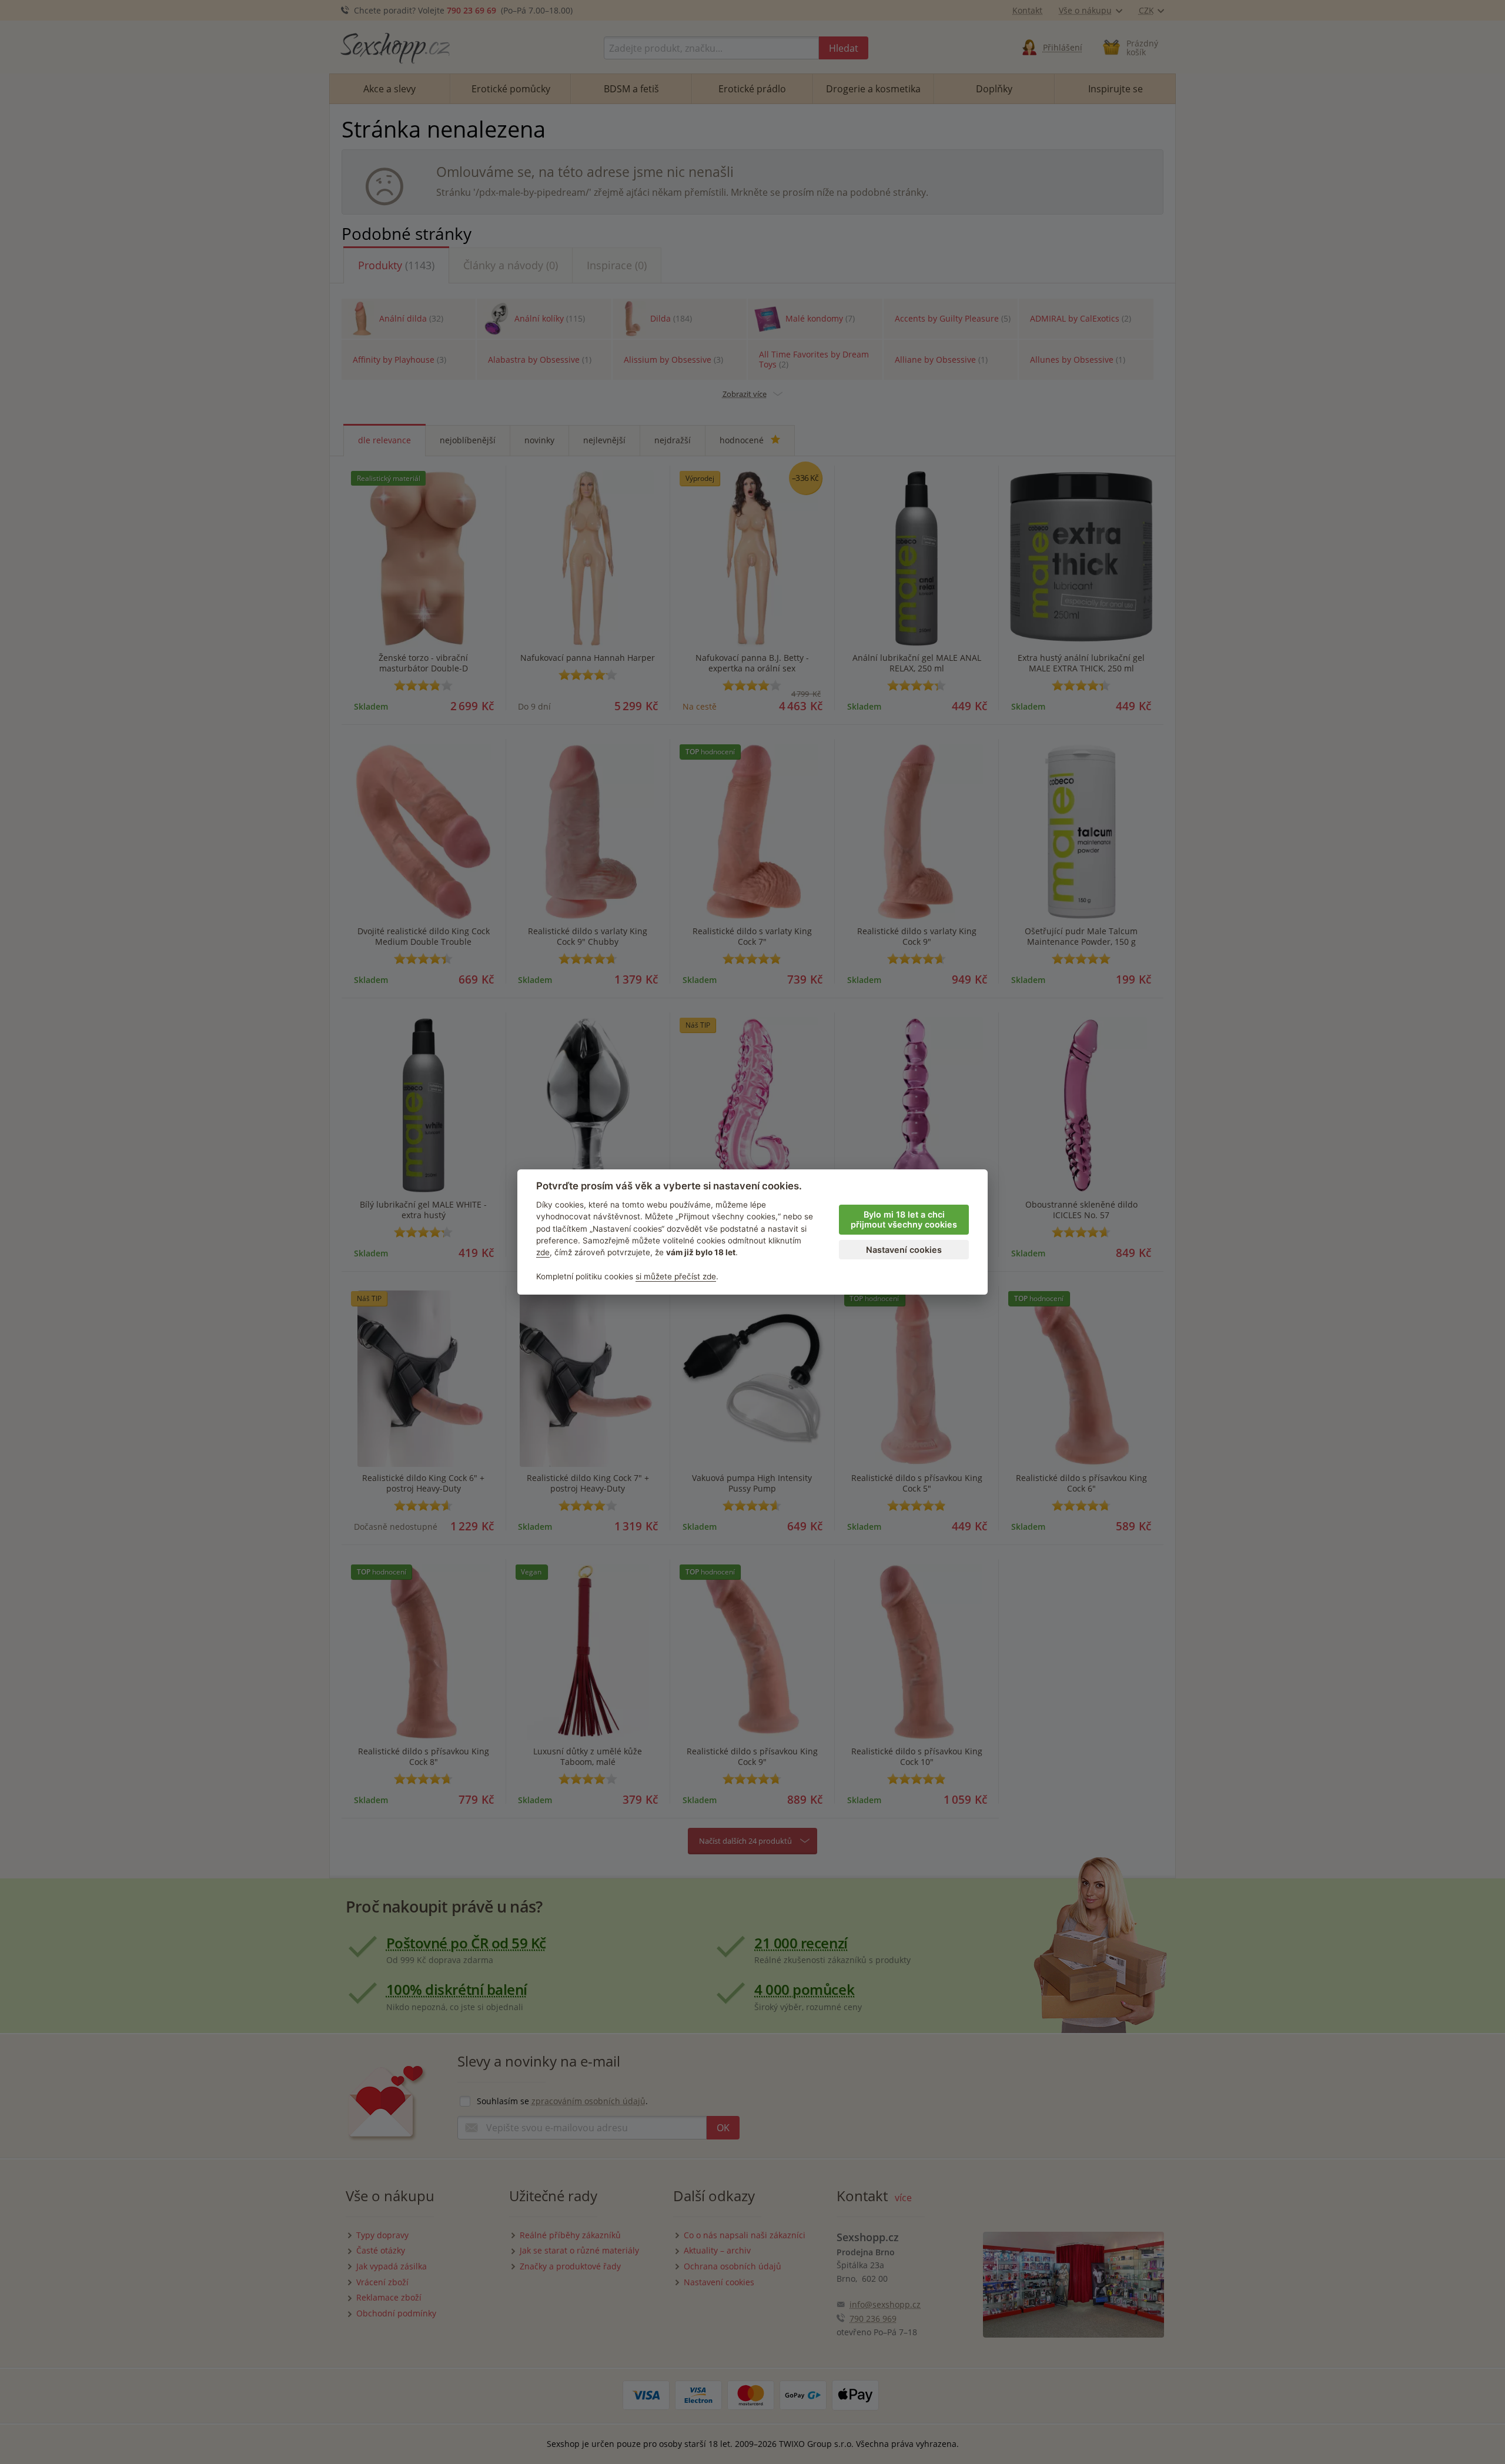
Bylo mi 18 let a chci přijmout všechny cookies (904, 1219)
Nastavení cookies (904, 1250)
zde (543, 1252)
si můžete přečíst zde (676, 1276)
